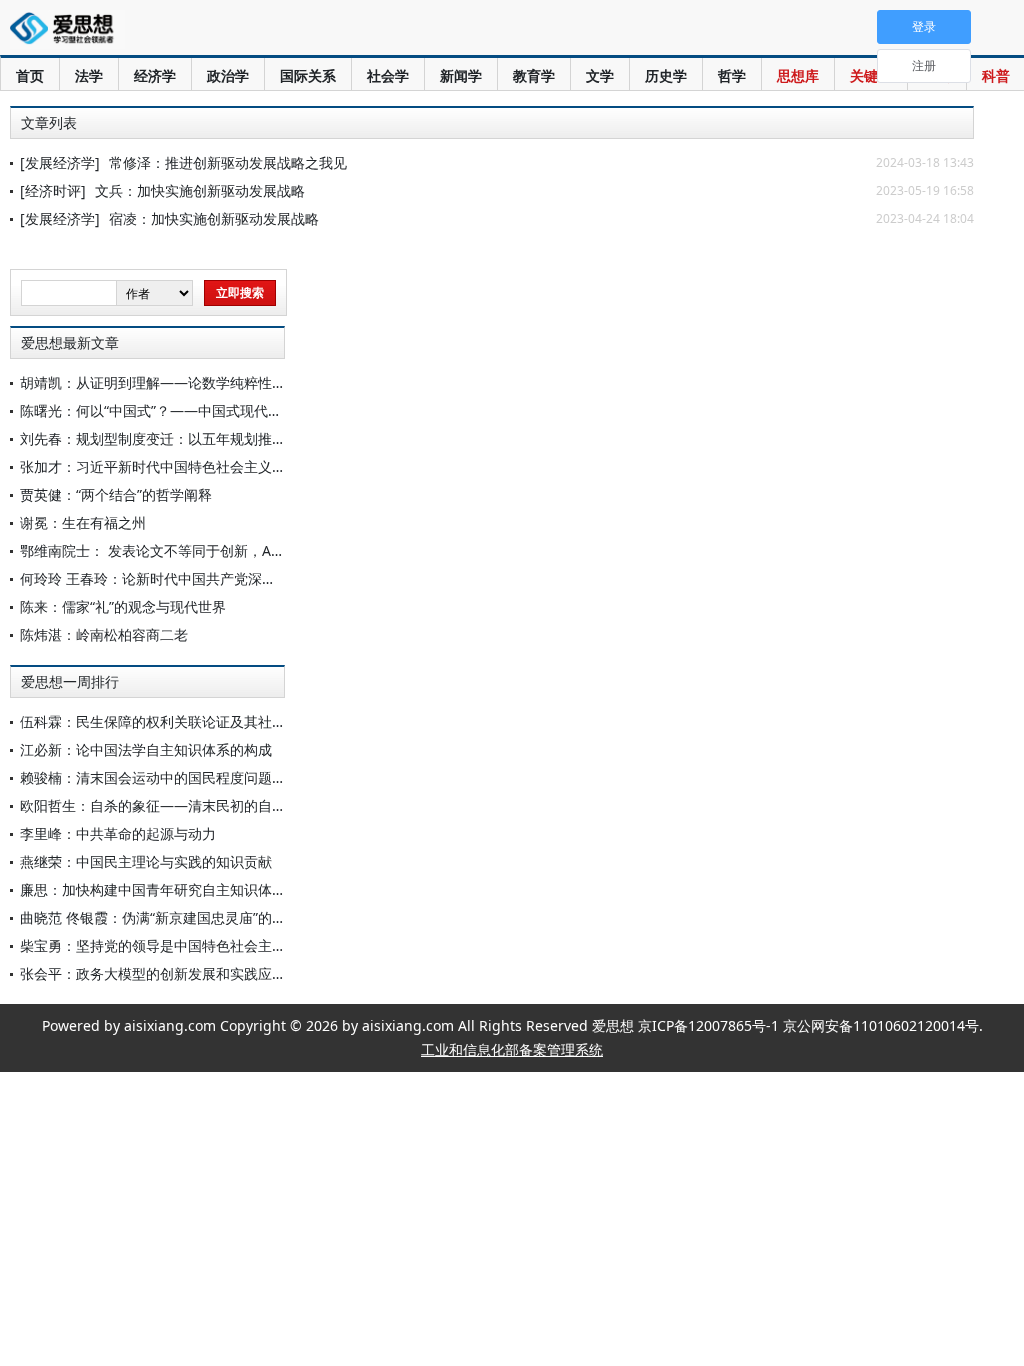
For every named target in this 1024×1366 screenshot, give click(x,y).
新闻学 (461, 75)
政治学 (228, 75)
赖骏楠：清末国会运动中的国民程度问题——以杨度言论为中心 (216, 777)
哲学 (732, 75)
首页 (30, 75)
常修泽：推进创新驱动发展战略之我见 (228, 162)
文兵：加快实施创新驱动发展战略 (200, 190)
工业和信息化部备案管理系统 (512, 1049)
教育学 (534, 75)
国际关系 (308, 75)
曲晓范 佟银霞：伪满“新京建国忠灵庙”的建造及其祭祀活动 (202, 917)
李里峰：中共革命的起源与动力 (118, 833)
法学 (89, 75)
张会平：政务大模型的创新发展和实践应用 (153, 973)
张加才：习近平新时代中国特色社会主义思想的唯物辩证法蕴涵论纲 (230, 466)
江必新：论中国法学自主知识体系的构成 (146, 749)
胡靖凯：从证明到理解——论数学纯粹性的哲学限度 (181, 382)
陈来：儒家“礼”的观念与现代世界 (123, 606)
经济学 (155, 75)
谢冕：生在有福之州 (83, 522)
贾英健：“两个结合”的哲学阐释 (116, 494)
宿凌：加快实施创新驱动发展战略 (214, 218)
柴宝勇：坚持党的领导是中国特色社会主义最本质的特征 (195, 945)
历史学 (666, 75)
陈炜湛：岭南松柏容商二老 (104, 634)
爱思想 (67, 30)
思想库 (798, 75)
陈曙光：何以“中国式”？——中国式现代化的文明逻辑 (186, 410)
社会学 (388, 75)
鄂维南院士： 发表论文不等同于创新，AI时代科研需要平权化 (211, 550)
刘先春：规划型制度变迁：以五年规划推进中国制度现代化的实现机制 (237, 438)
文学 (600, 75)
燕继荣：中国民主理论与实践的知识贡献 (146, 861)
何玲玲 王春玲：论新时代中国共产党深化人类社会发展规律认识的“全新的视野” (265, 578)
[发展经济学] (60, 162)
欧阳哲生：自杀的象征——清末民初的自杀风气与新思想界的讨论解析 (237, 805)
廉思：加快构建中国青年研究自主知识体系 (153, 889)
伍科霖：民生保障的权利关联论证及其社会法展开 (174, 721)
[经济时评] (53, 190)
